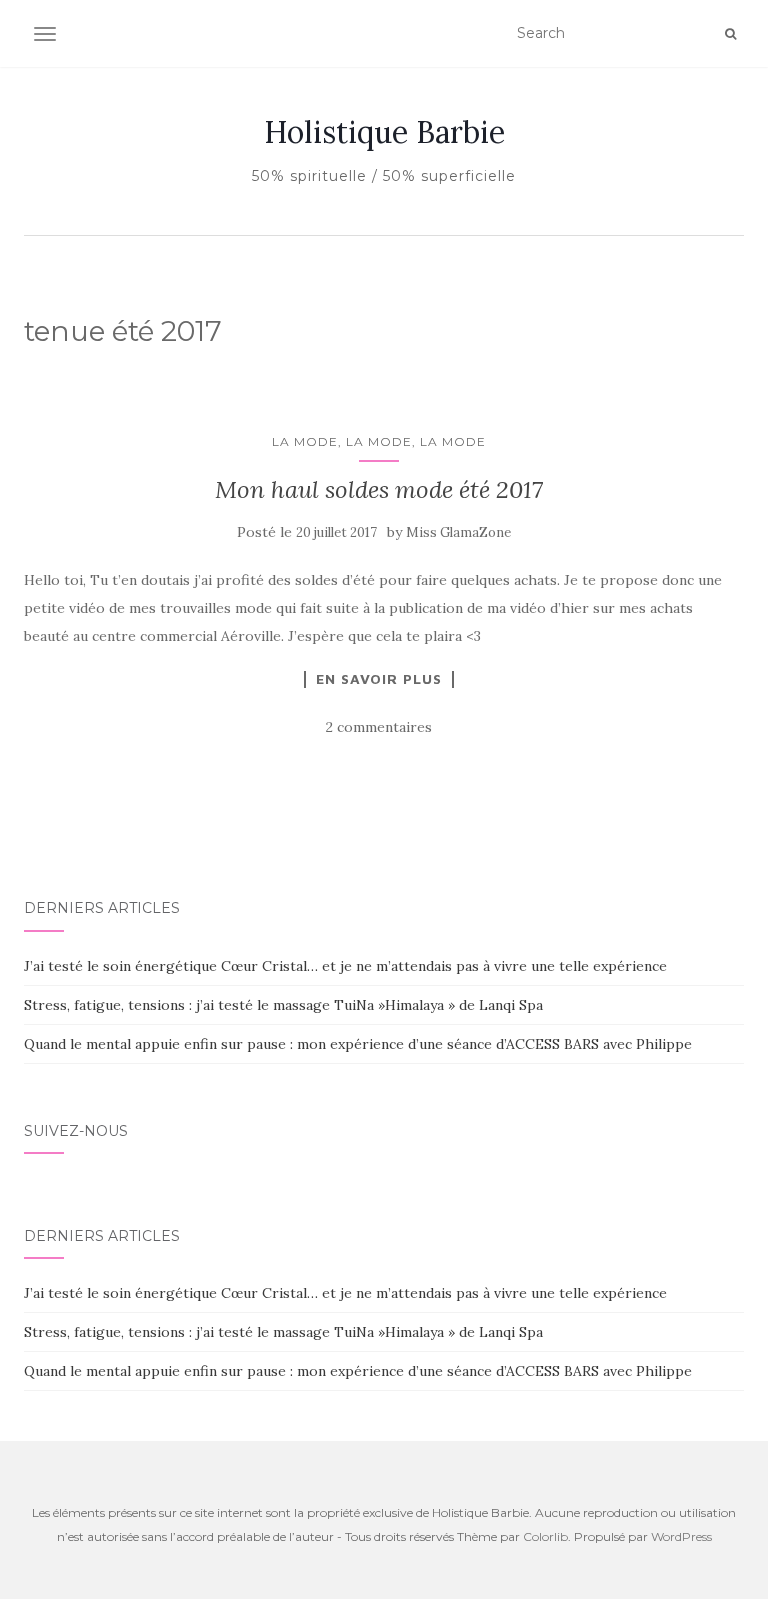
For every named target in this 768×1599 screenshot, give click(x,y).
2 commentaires (379, 727)
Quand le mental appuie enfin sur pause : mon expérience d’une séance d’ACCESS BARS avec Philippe (358, 1044)
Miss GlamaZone (458, 532)
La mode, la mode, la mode (379, 441)
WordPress (681, 1536)
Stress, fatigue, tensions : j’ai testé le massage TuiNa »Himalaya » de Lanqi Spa (283, 1005)
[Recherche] (730, 34)
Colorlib (545, 1536)
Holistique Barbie (384, 132)
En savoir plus (379, 679)
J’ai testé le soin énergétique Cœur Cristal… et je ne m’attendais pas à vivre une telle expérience (345, 966)
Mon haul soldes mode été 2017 (379, 489)
